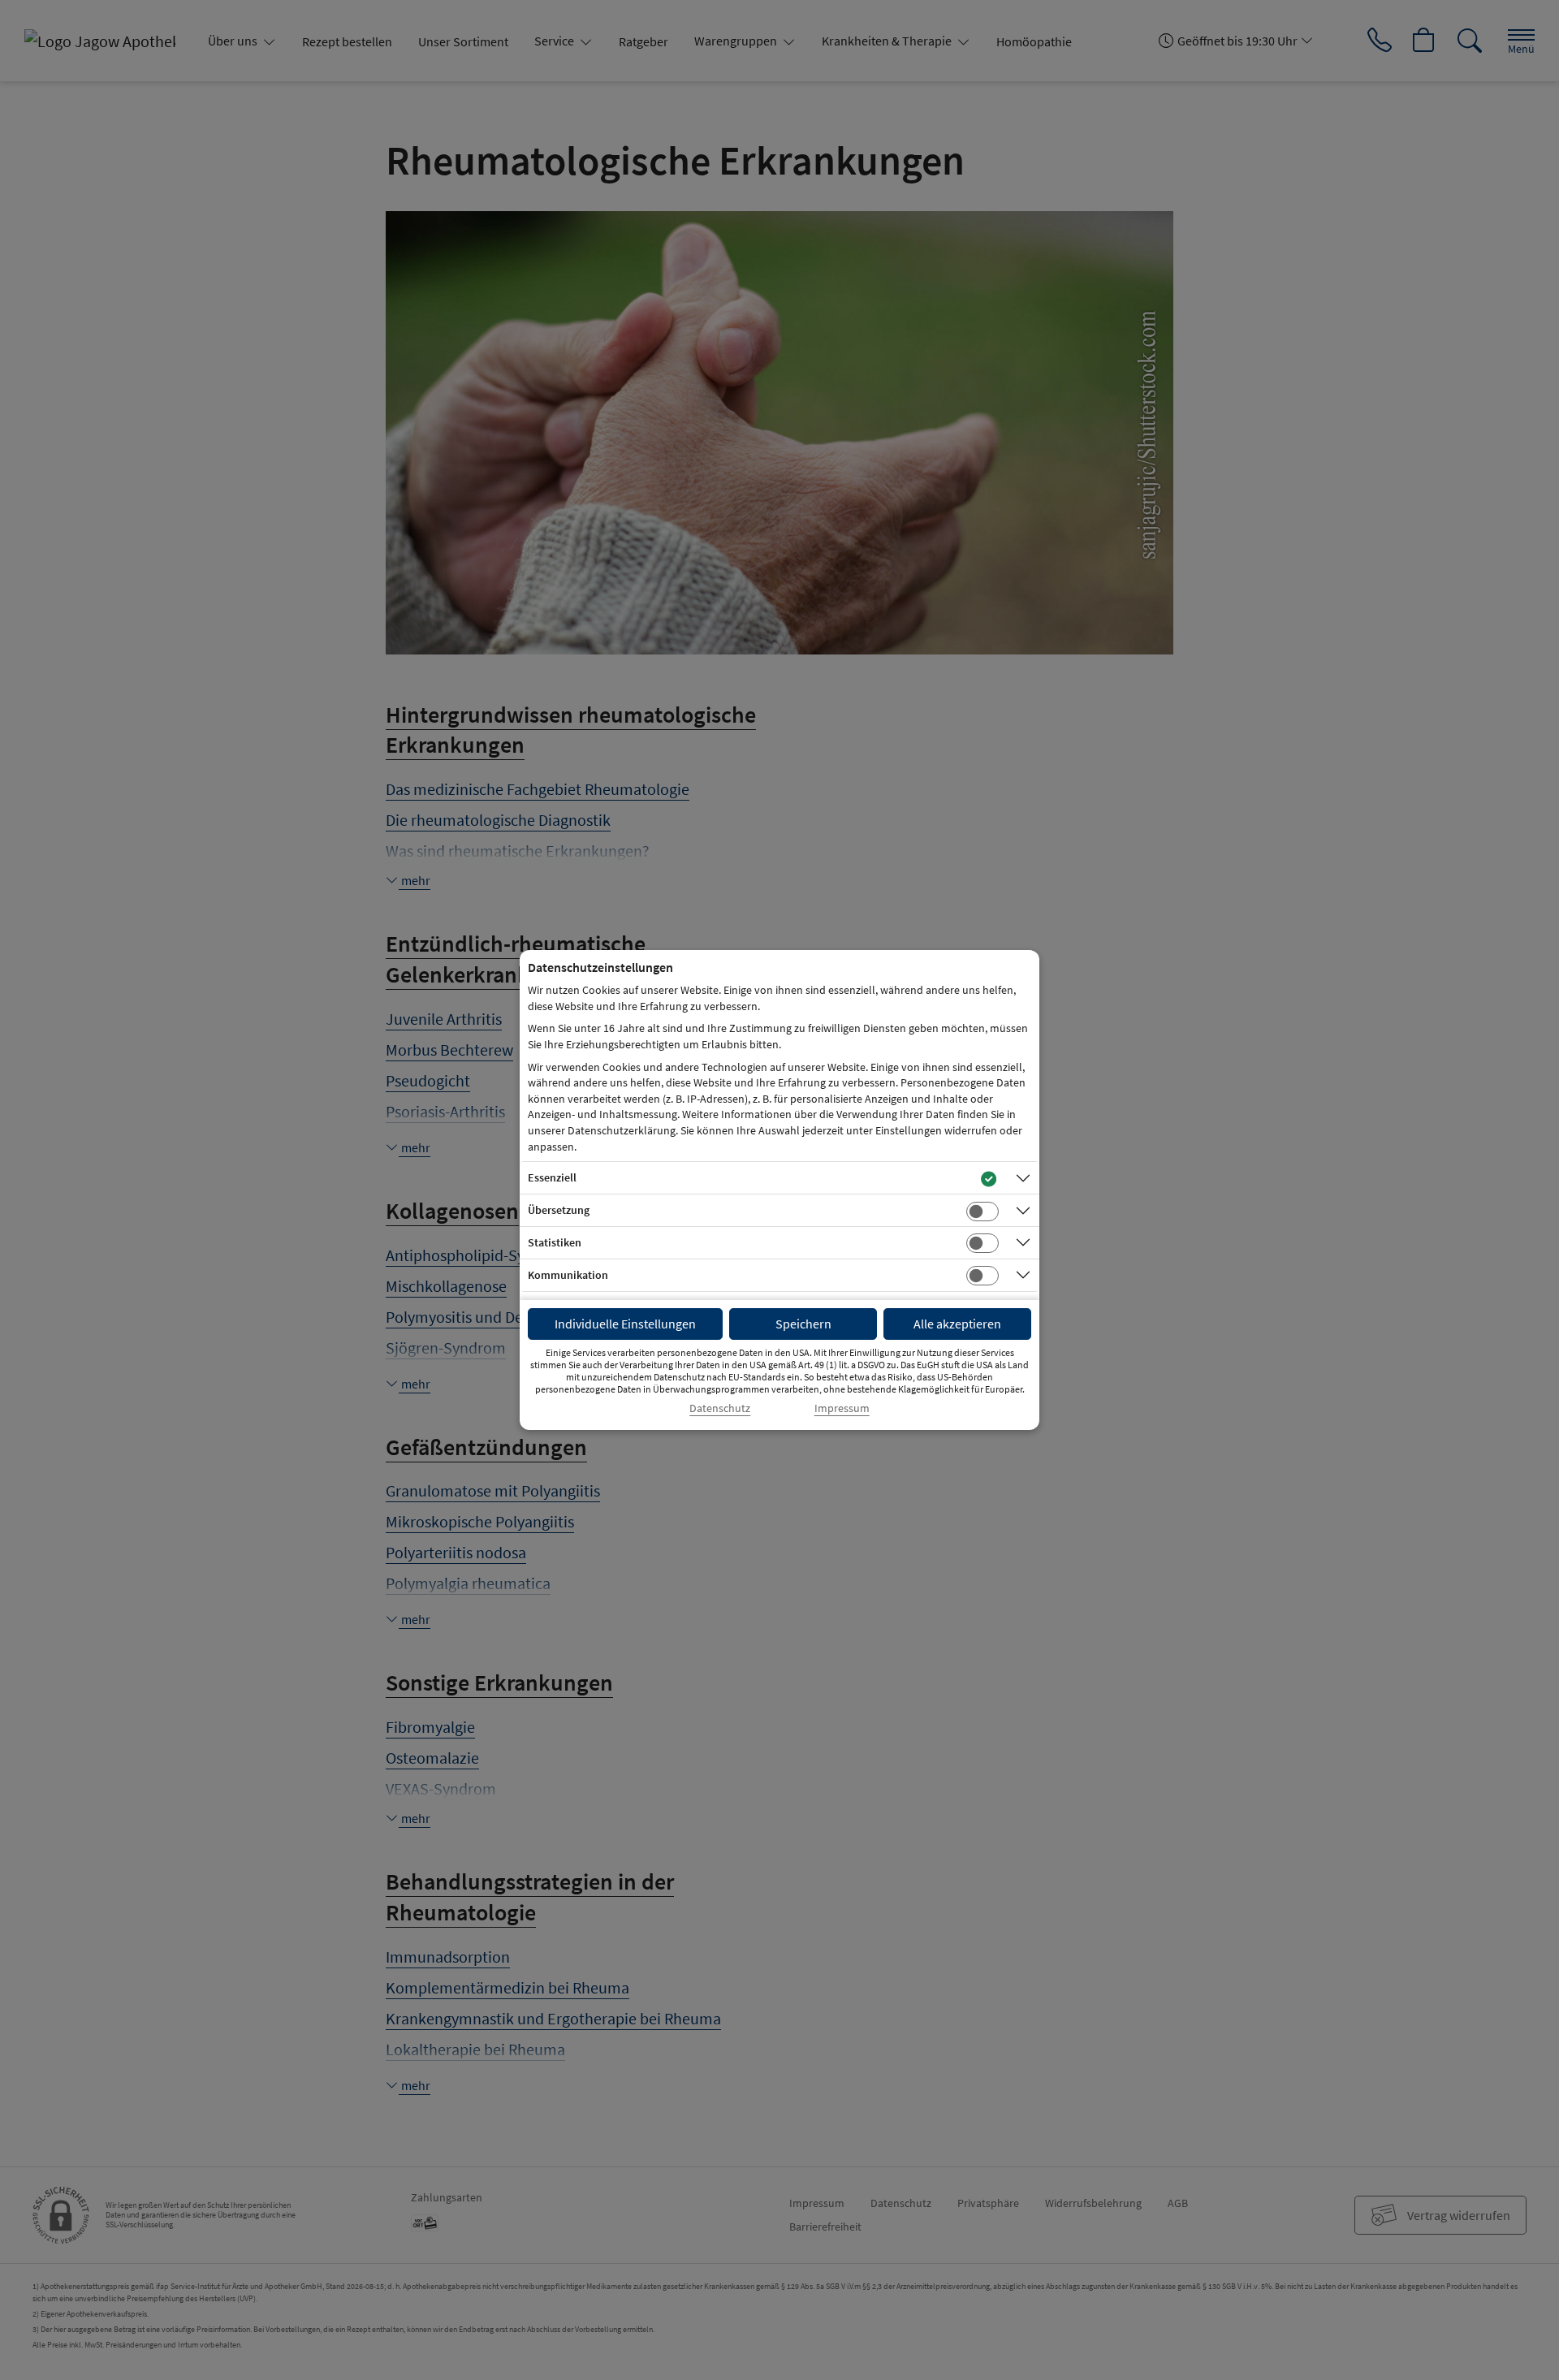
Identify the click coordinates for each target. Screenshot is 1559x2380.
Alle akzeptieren (957, 1324)
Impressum (842, 1408)
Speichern (803, 1324)
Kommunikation (568, 1275)
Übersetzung (559, 1210)
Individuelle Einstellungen (625, 1324)
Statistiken (555, 1242)
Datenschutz (720, 1408)
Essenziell (552, 1177)
